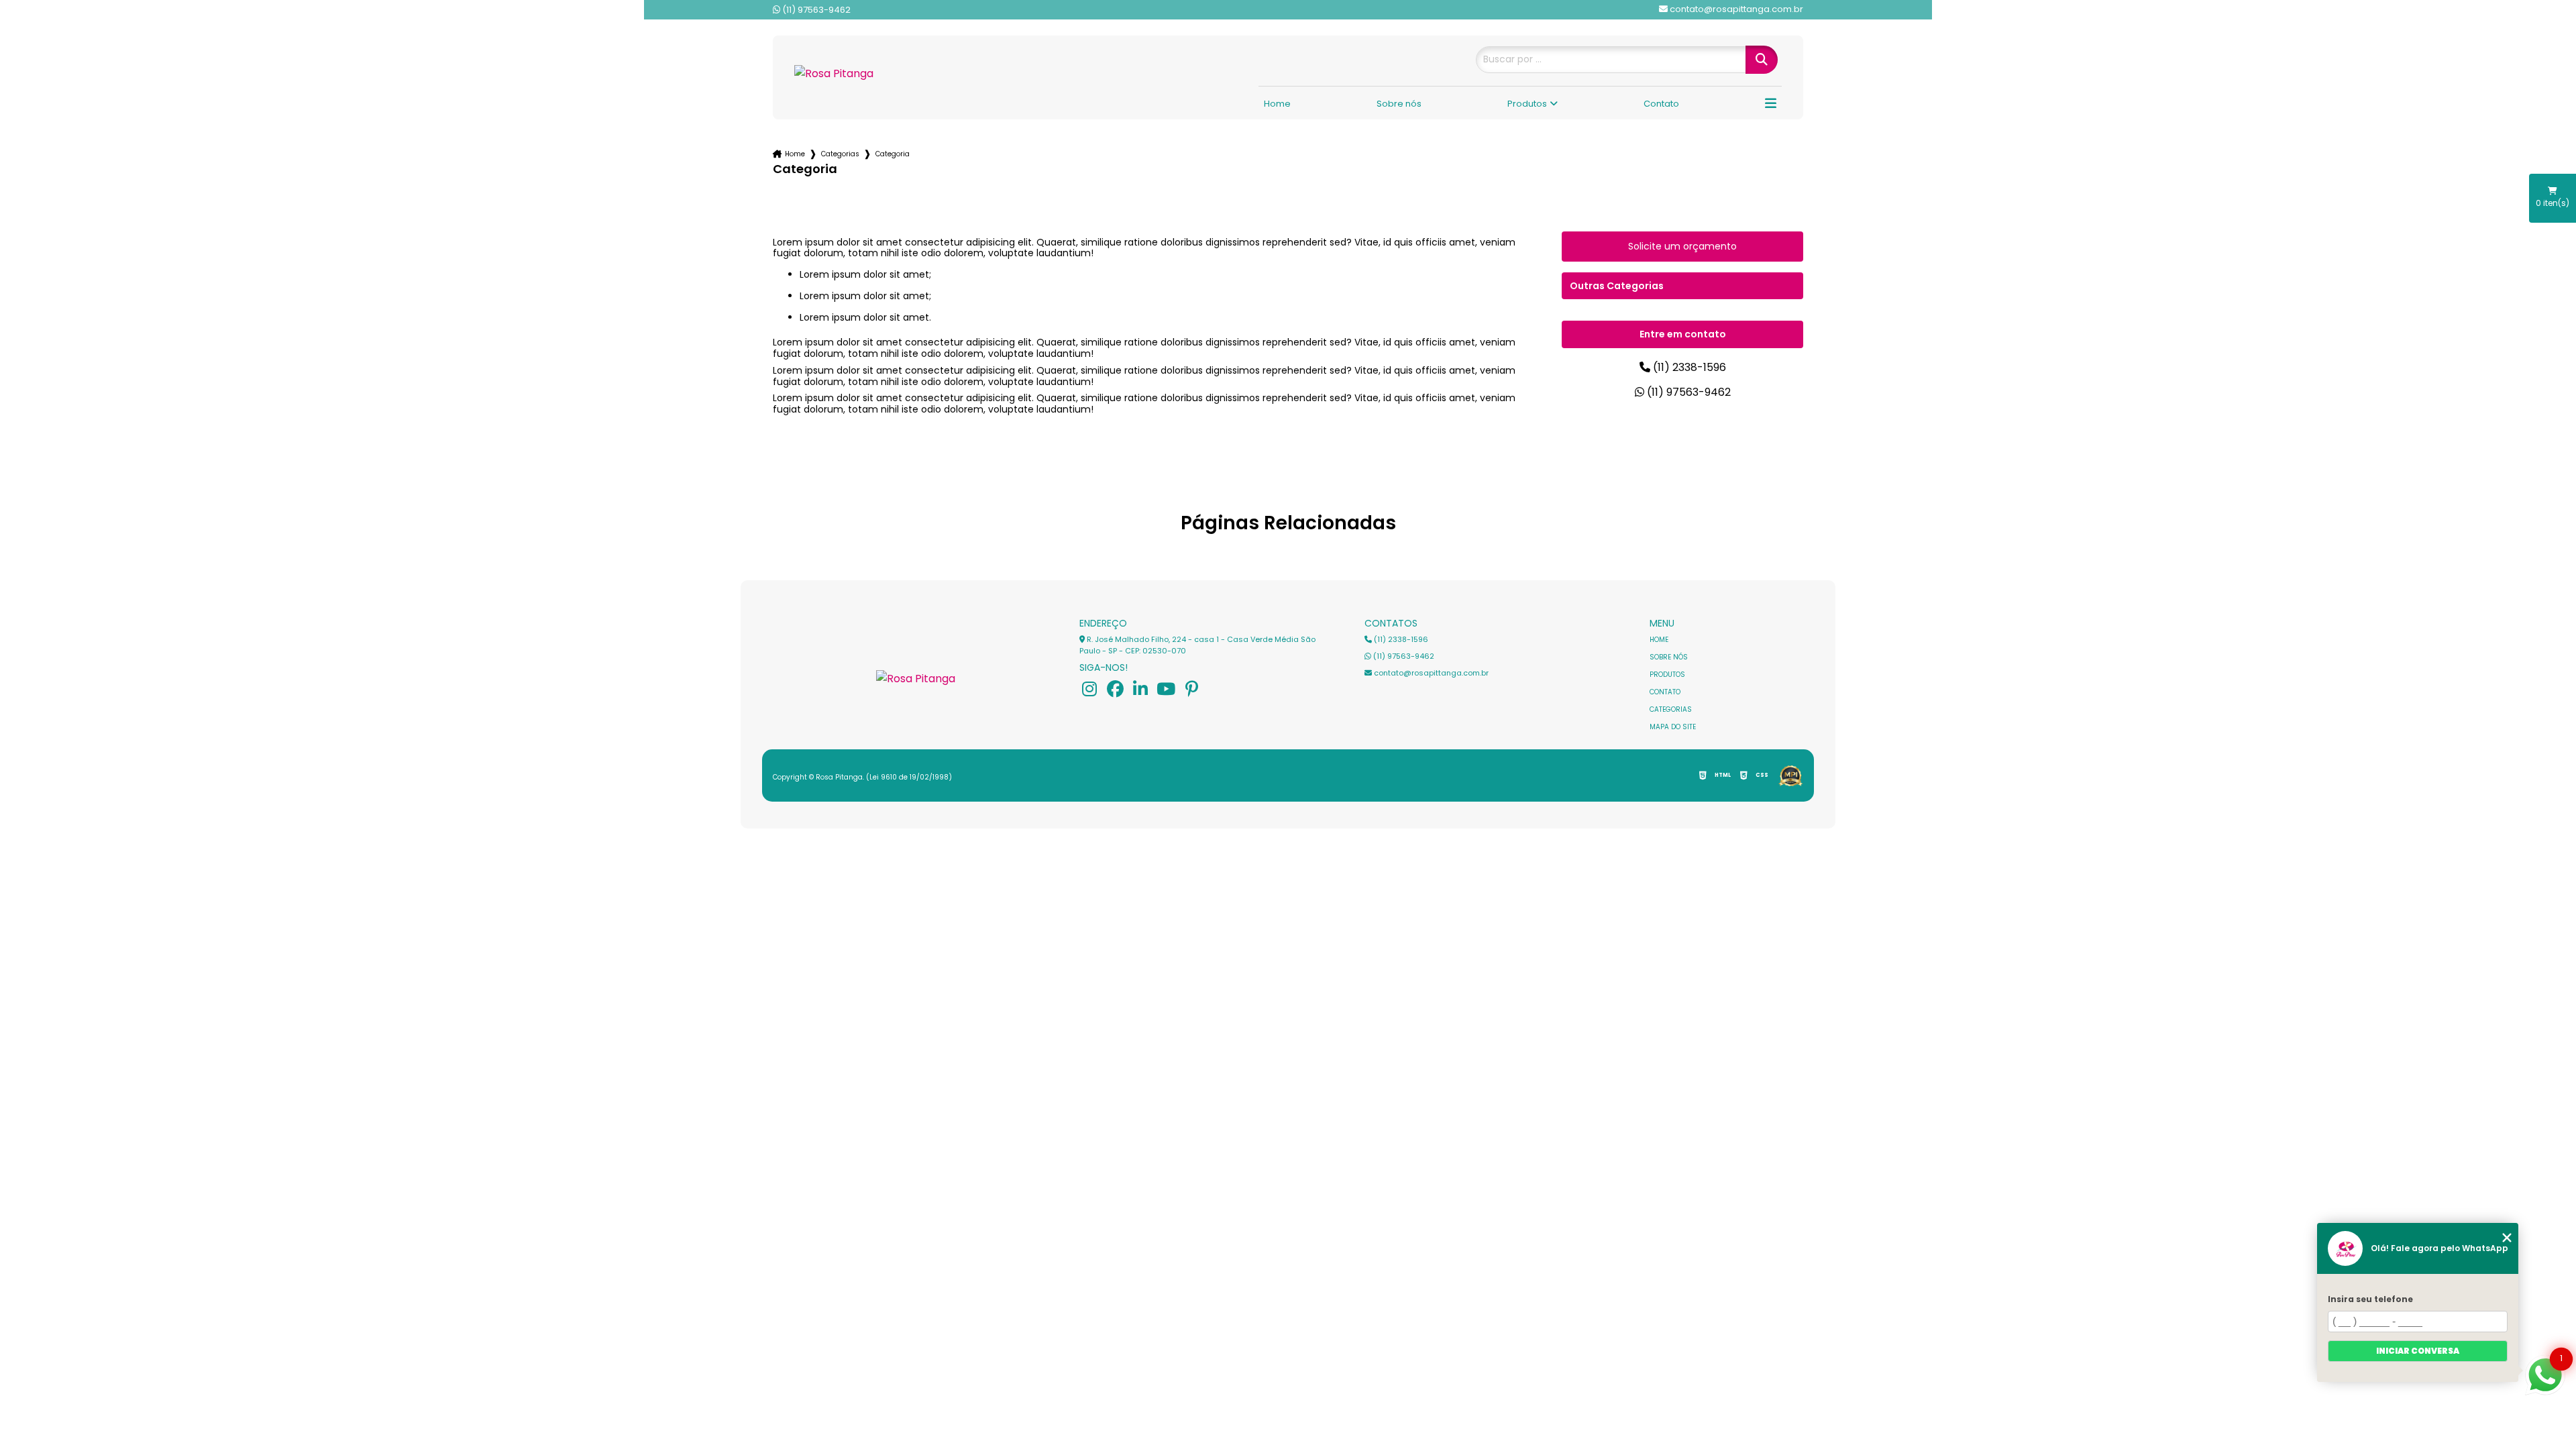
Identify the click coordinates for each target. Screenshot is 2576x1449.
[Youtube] (1166, 689)
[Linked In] (1140, 689)
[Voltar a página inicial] (848, 73)
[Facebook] (1115, 689)
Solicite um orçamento (1682, 246)
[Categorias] (1771, 105)
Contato (1661, 104)
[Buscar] (1748, 60)
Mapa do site (1673, 727)
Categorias (840, 154)
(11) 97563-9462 (815, 10)
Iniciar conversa (2418, 1351)
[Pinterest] (1191, 689)
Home (1277, 104)
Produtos (1527, 104)
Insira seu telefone (2370, 1299)
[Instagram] (1089, 689)
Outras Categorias (1617, 286)
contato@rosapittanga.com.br (1430, 673)
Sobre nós (1399, 104)
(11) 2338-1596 (1688, 367)
